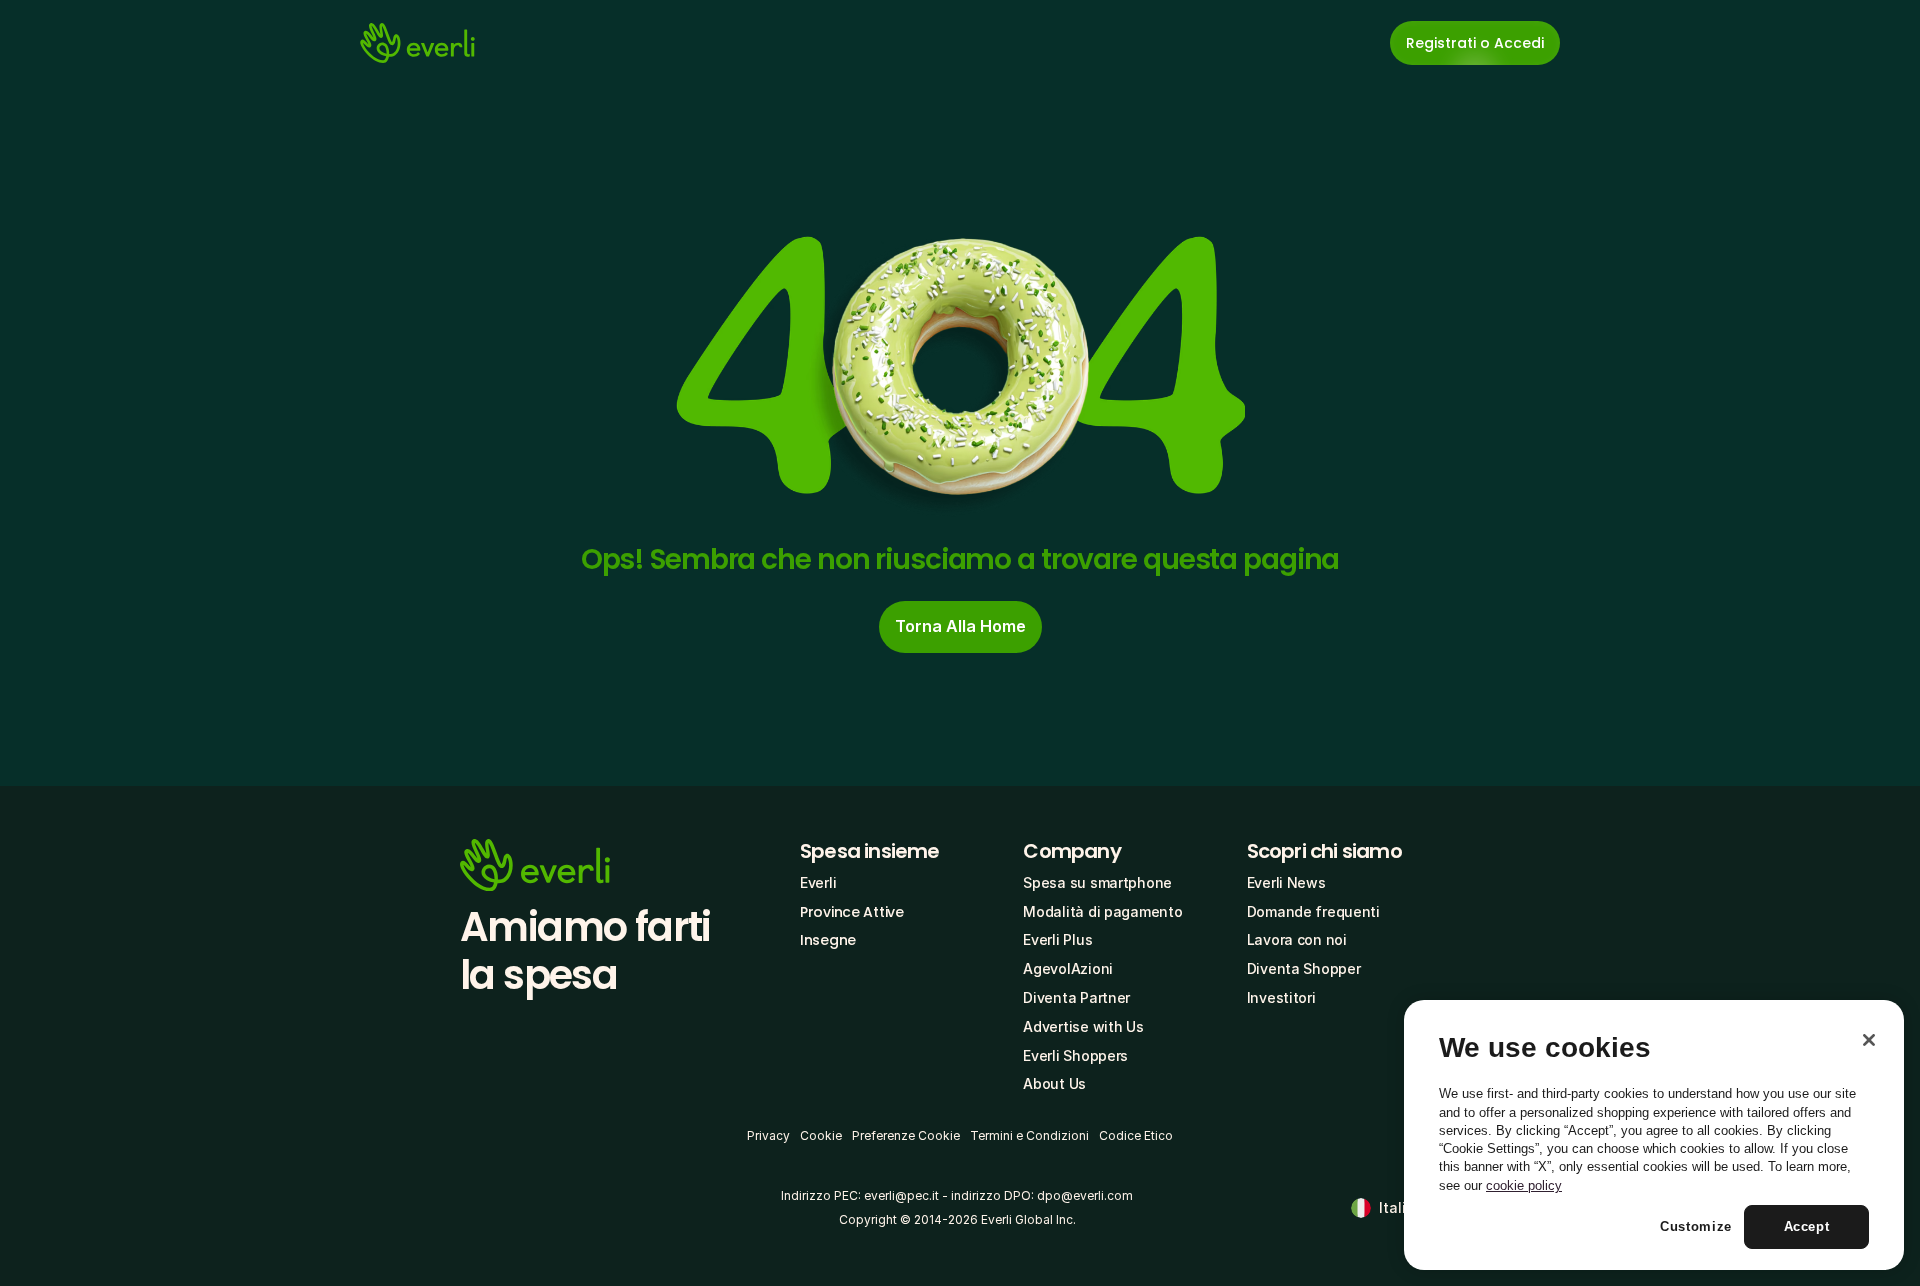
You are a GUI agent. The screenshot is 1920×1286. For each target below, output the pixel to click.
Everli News (1286, 882)
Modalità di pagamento (1102, 911)
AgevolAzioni (1068, 968)
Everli (818, 882)
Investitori (1281, 997)
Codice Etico (1136, 1135)
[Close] (1869, 1040)
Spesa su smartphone (1097, 882)
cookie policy (1524, 1185)
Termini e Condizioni (1029, 1135)
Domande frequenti (1313, 911)
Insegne (828, 940)
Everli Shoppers (1075, 1055)
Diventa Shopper (1304, 968)
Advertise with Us (1083, 1026)
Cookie (821, 1135)
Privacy (768, 1135)
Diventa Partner (1076, 997)
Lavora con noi (1297, 939)
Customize (1696, 1227)
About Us (1054, 1083)
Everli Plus (1057, 939)
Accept (1807, 1227)
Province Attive (852, 912)
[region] (1654, 1135)
